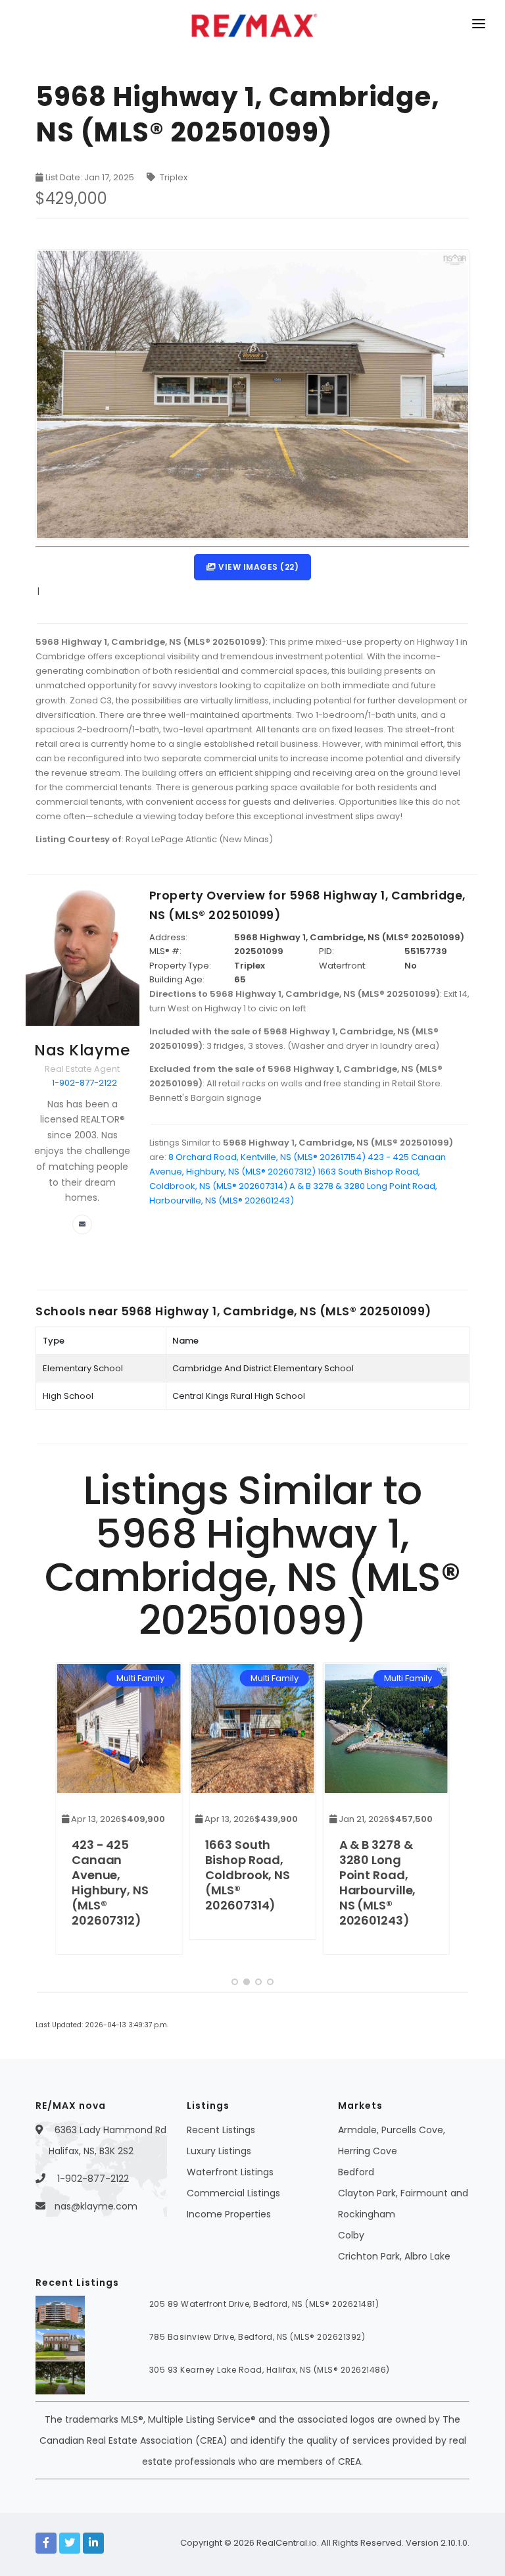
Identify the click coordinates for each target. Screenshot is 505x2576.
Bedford (356, 2172)
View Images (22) (258, 567)
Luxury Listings (219, 2151)
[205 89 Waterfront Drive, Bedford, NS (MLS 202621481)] (60, 2311)
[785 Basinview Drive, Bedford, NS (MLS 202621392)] (60, 2344)
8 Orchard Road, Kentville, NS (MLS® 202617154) (267, 1157)
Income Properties (229, 2214)
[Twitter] (70, 2543)
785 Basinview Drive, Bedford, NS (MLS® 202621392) (257, 2337)
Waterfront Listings (230, 2172)
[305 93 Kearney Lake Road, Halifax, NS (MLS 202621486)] (60, 2377)
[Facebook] (46, 2543)
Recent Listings (221, 2130)
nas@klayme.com (96, 2206)
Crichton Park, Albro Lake (394, 2256)
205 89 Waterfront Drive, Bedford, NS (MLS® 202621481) (264, 2304)
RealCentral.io (287, 2543)
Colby (351, 2235)
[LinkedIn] (93, 2543)
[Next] (437, 1813)
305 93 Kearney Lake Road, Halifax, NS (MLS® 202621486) (270, 2370)
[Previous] (68, 1813)
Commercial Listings (233, 2193)
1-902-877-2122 (84, 1083)
